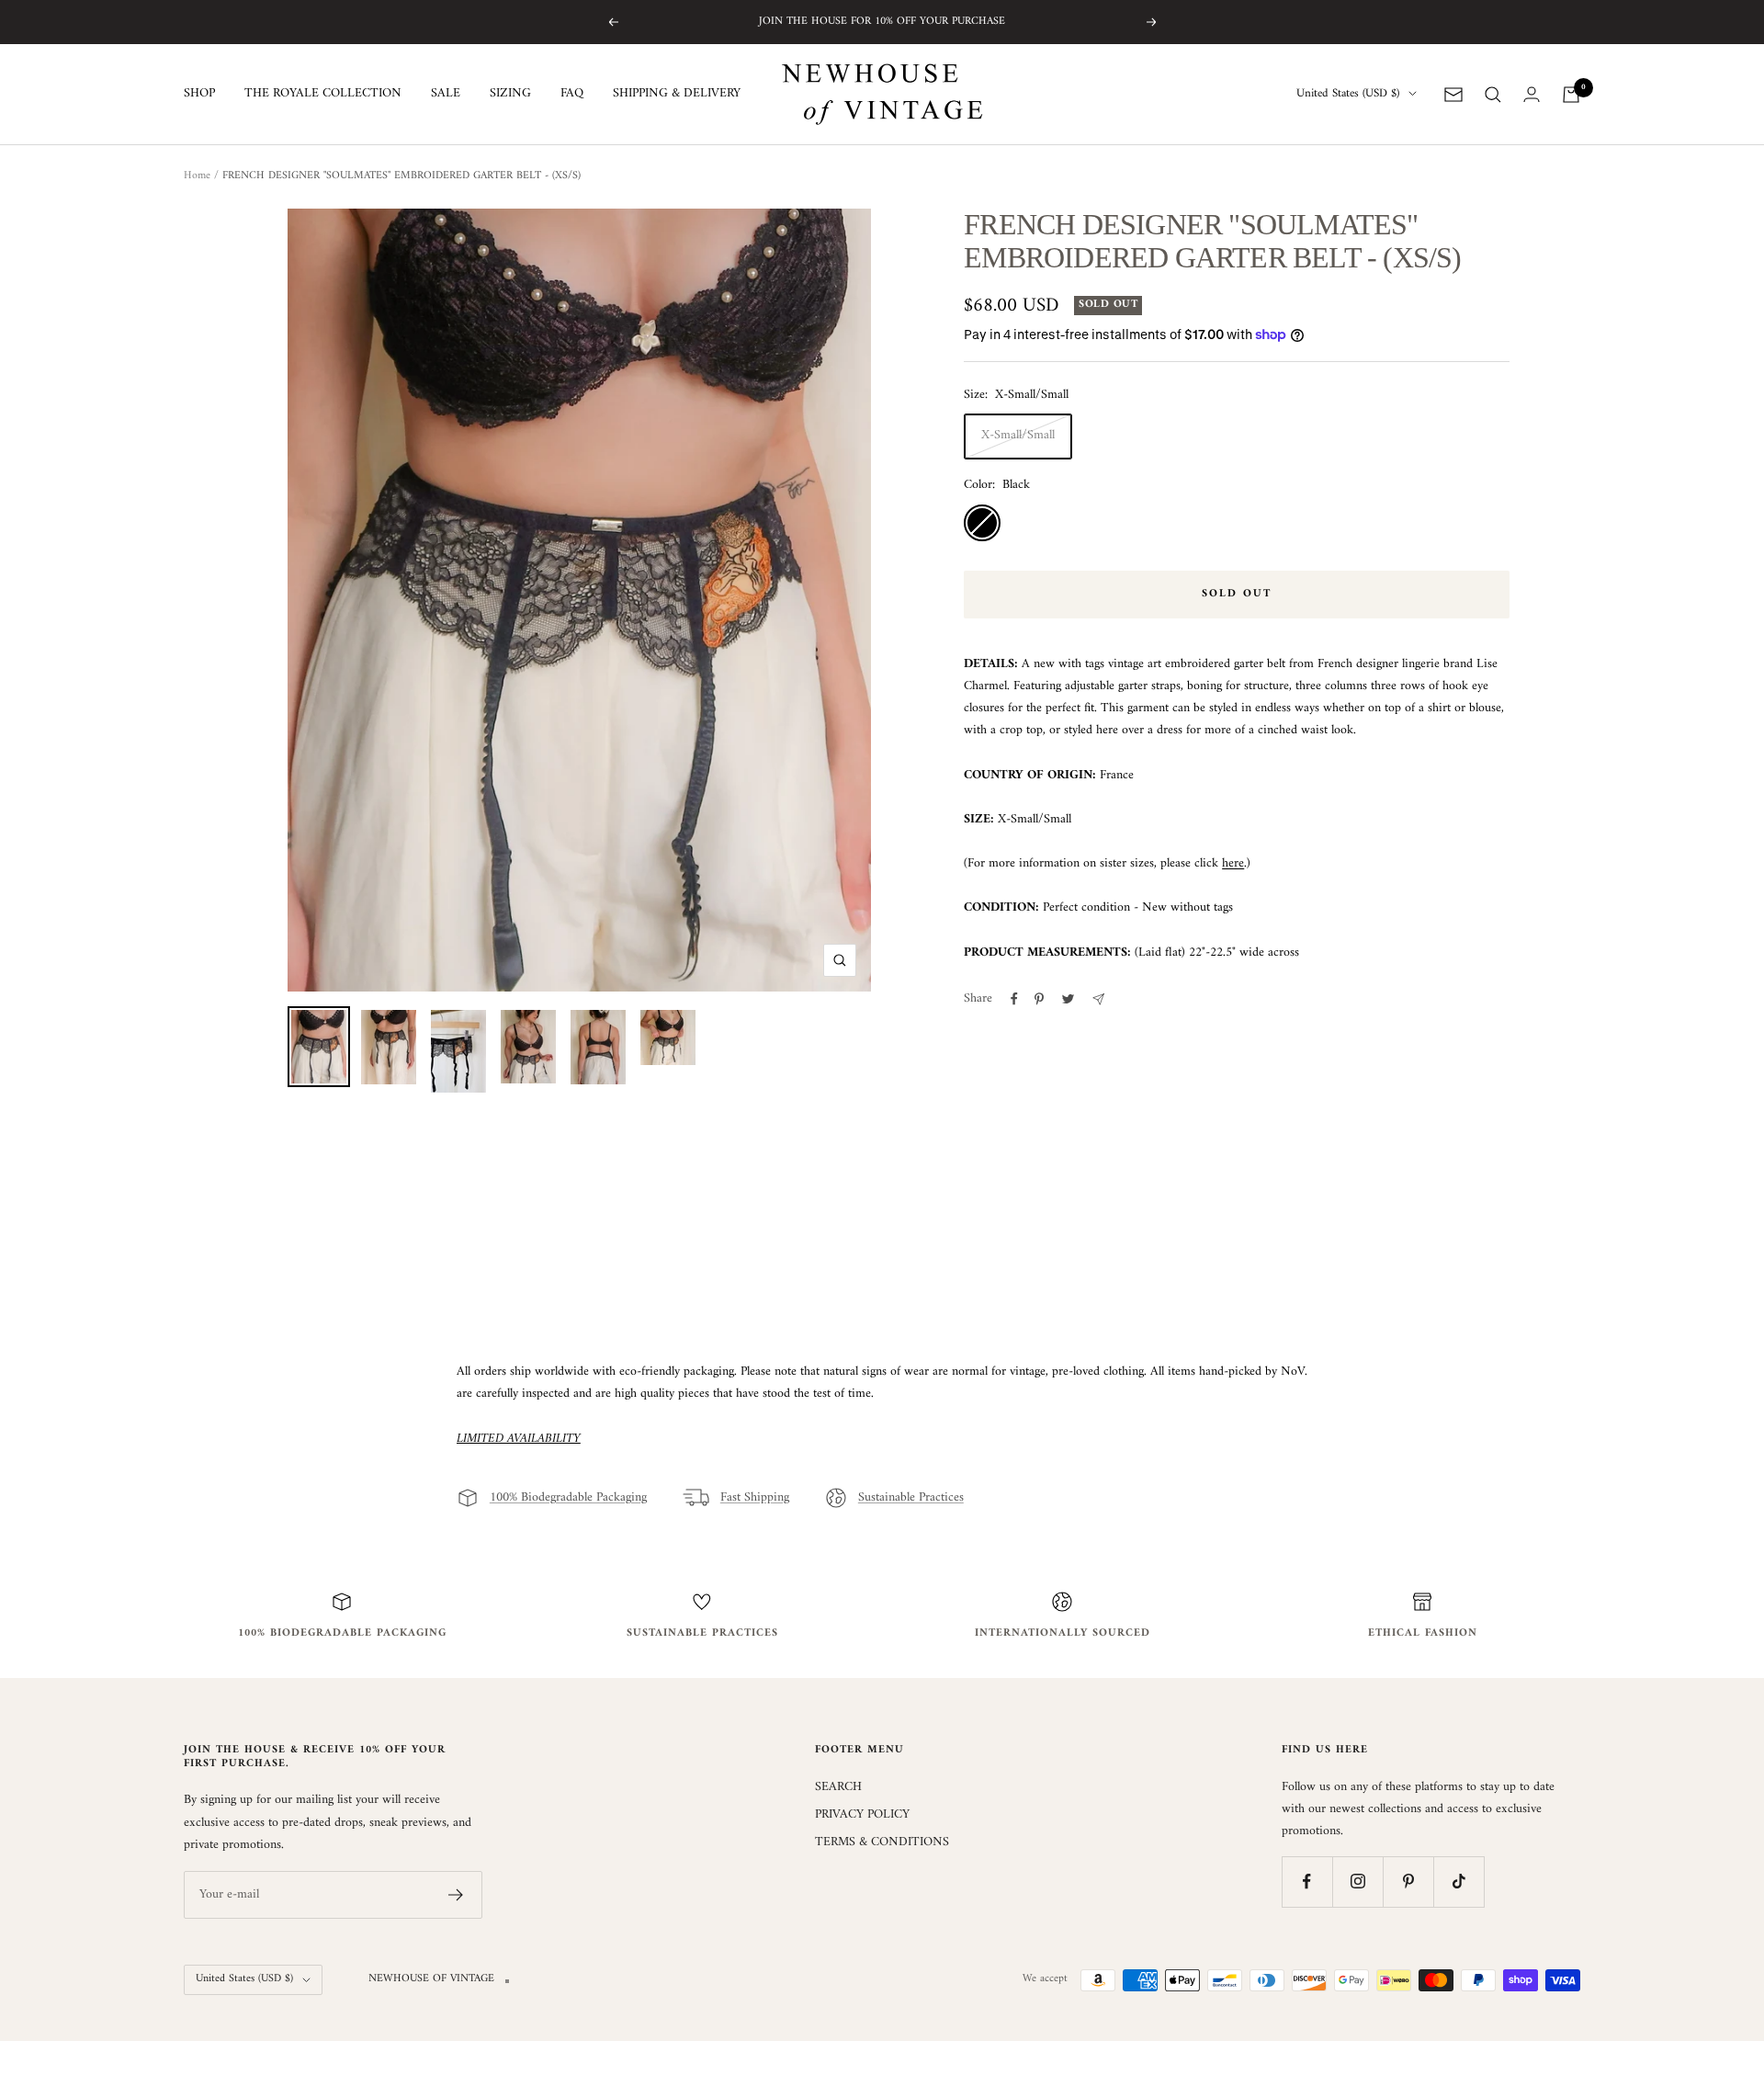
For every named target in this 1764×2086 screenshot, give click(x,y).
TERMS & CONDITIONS (882, 1842)
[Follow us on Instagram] (1357, 1882)
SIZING (510, 95)
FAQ (572, 95)
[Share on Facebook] (1014, 999)
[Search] (1493, 95)
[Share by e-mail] (1098, 999)
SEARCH (838, 1787)
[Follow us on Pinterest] (1408, 1882)
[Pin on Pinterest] (1039, 999)
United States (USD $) (1348, 95)
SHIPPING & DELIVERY (677, 95)
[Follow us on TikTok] (1459, 1882)
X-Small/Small (1018, 435)
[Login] (1532, 94)
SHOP (199, 95)
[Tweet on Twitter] (1068, 999)
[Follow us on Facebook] (1307, 1882)
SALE (446, 95)
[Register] (456, 1895)
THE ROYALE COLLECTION (323, 95)
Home (197, 176)
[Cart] (1571, 95)
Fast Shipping (755, 1498)
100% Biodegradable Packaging (568, 1498)
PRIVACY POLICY (862, 1815)
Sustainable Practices (911, 1498)
